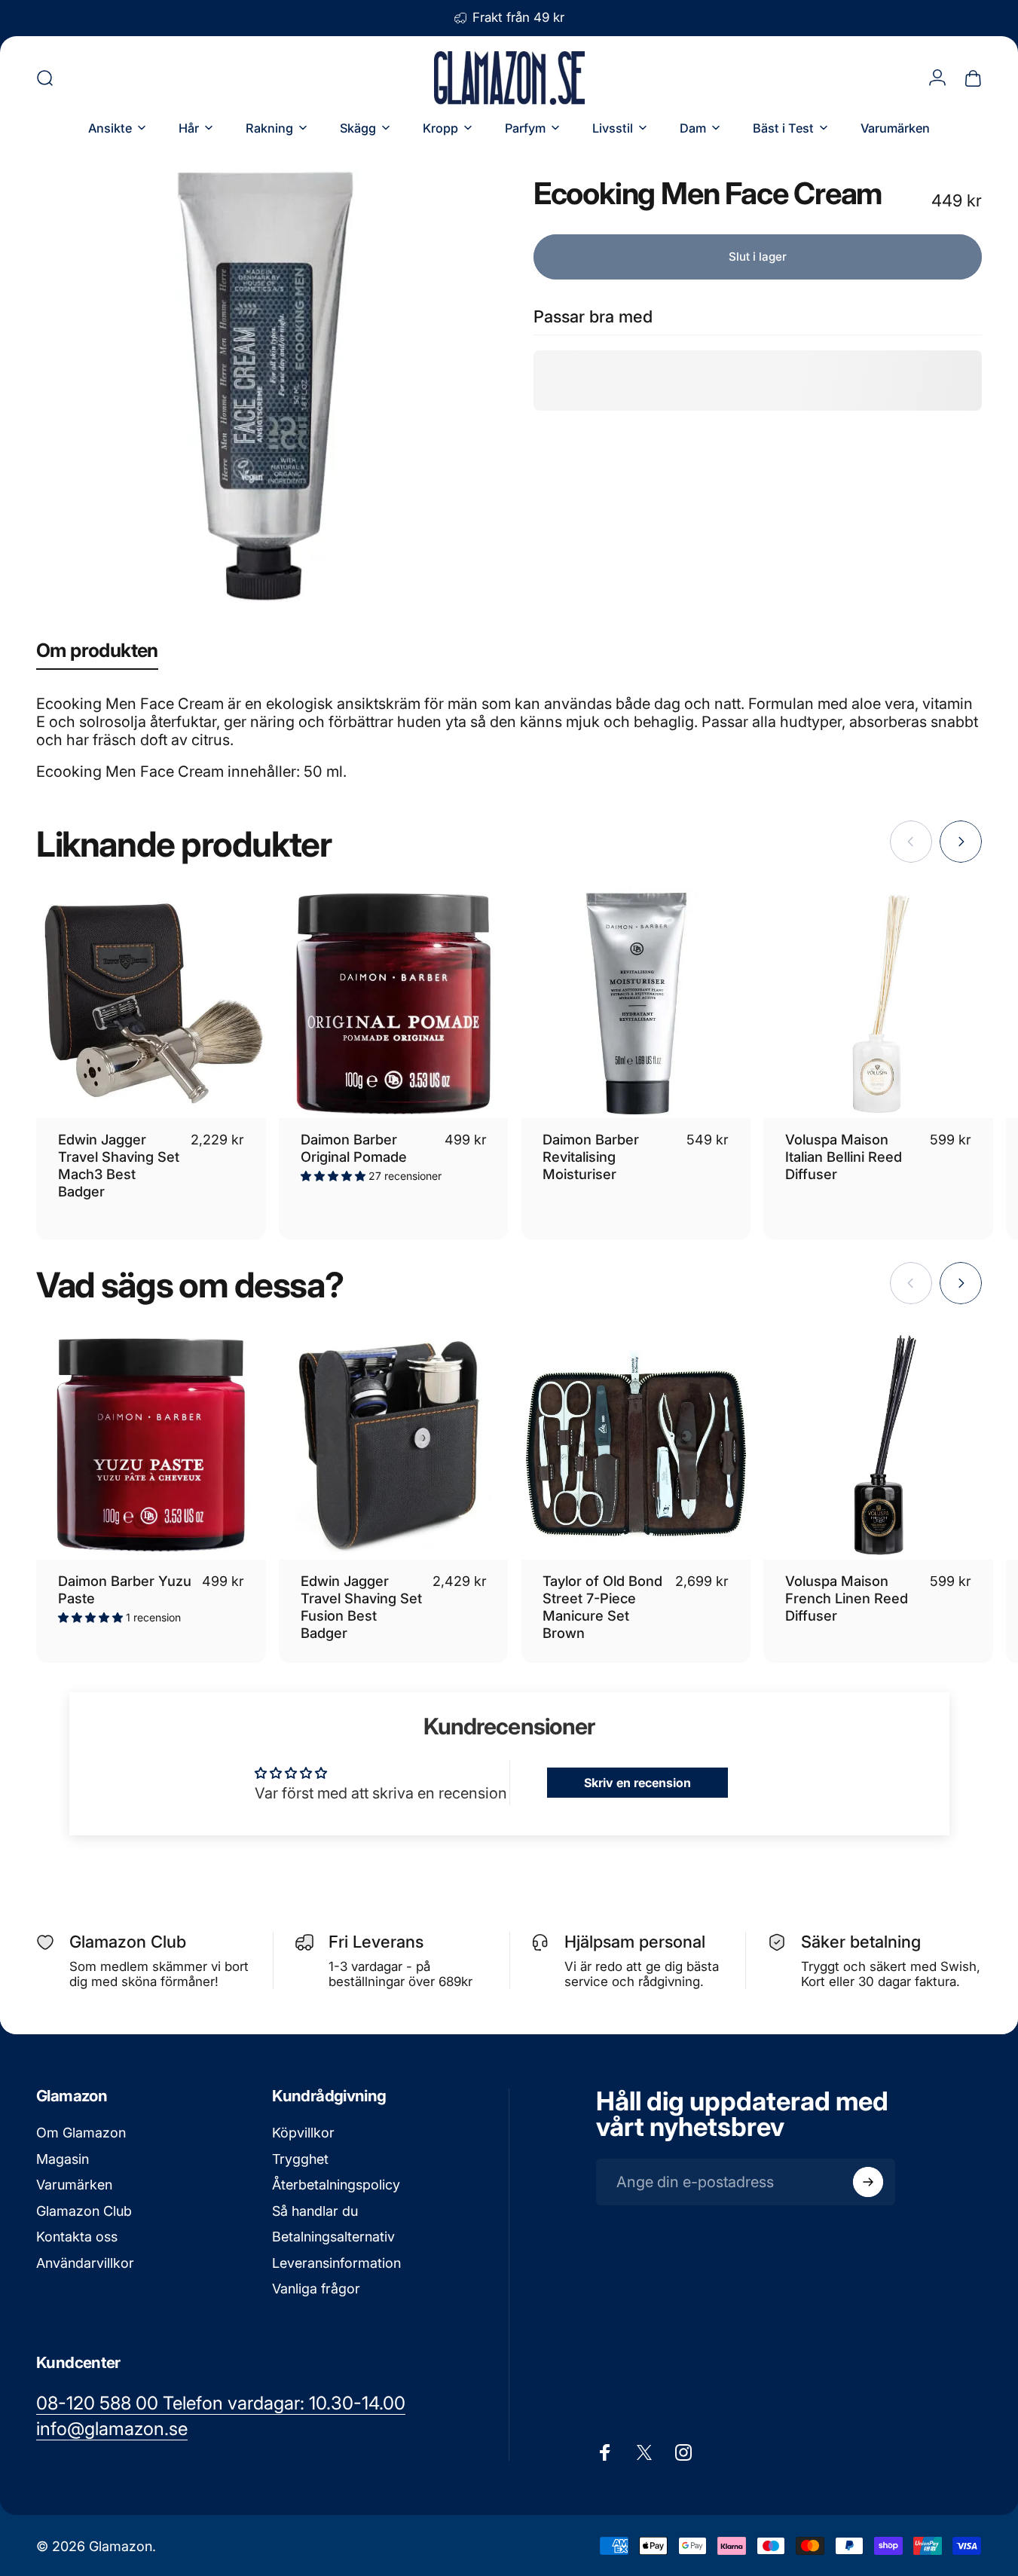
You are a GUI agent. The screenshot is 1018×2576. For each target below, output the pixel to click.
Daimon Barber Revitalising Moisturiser (591, 1157)
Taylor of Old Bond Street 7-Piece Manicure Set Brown (602, 1607)
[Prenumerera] (868, 2182)
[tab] (97, 654)
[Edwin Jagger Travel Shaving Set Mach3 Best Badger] (151, 1004)
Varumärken (74, 2185)
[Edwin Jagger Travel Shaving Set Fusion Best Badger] (394, 1445)
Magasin (63, 2159)
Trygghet (300, 2159)
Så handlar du (315, 2211)
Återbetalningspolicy (336, 2185)
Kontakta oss (77, 2237)
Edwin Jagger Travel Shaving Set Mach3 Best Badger (119, 1165)
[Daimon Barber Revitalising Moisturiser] (636, 1004)
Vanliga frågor (316, 2289)
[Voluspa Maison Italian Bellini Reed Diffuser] (878, 1004)
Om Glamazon (81, 2133)
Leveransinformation (336, 2263)
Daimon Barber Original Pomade (354, 1148)
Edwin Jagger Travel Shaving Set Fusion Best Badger (361, 1607)
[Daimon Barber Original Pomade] (394, 1004)
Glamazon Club (84, 2211)
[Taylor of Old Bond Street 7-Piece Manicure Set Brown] (636, 1445)
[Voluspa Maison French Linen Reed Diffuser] (878, 1445)
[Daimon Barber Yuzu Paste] (151, 1445)
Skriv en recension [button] (637, 1783)
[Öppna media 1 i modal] (260, 383)
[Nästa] (961, 842)
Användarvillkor (85, 2263)
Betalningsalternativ (333, 2237)
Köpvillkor (303, 2133)
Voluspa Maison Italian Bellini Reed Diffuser (844, 1157)
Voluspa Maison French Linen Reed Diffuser (847, 1598)
